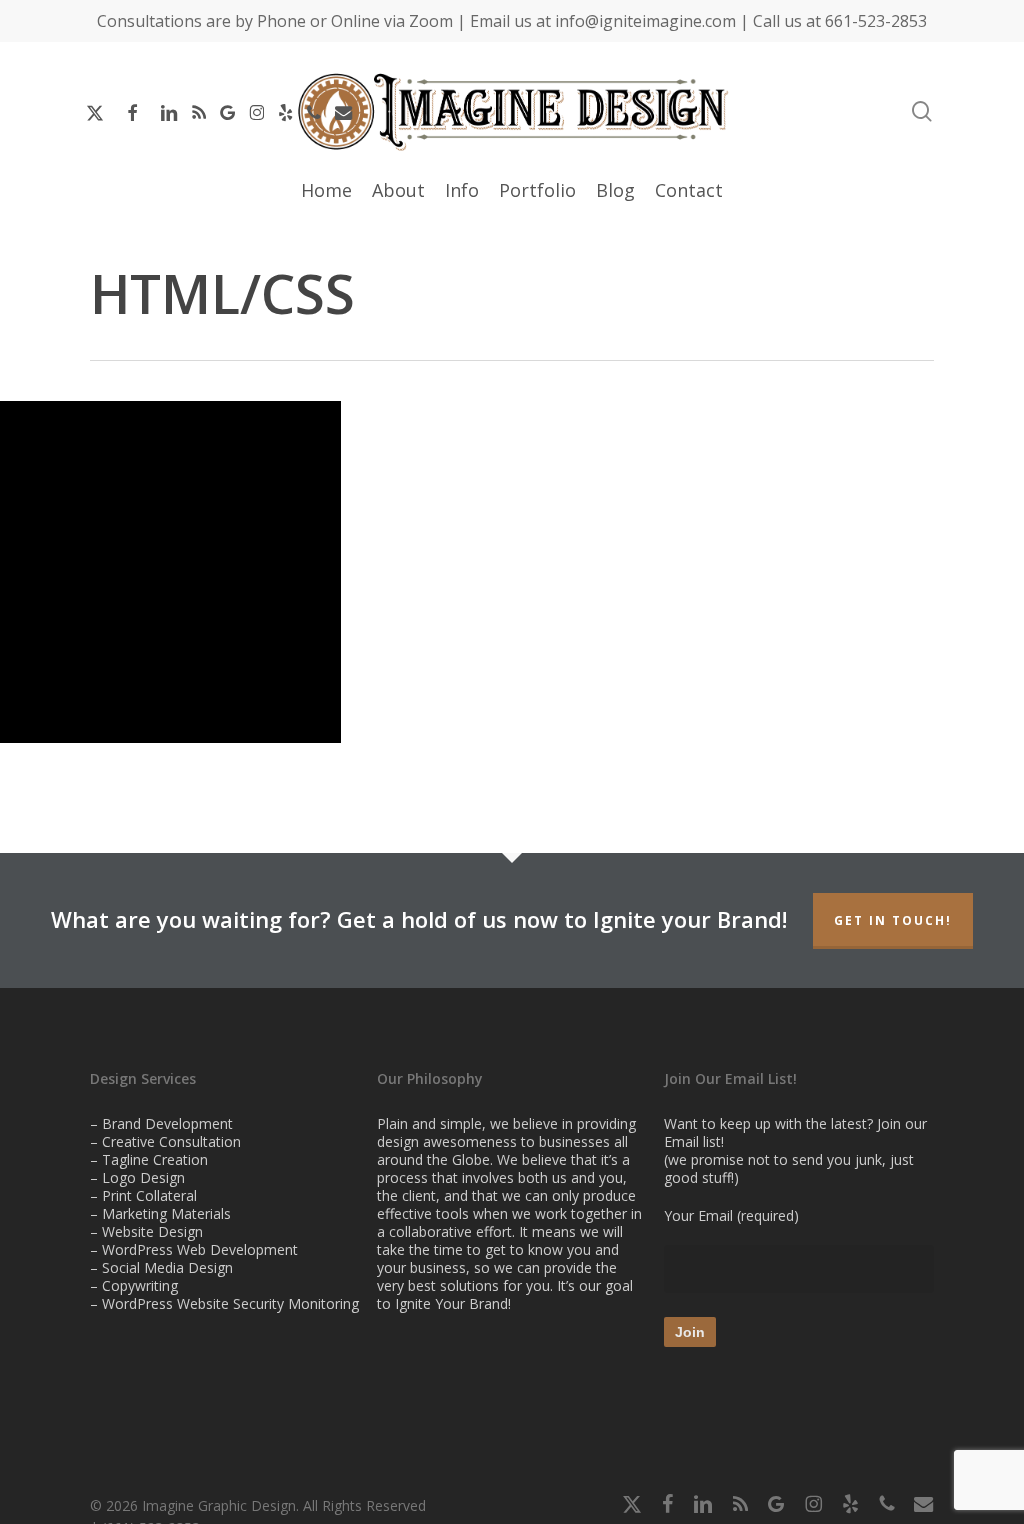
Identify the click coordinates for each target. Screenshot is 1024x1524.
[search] (922, 111)
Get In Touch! (893, 920)
